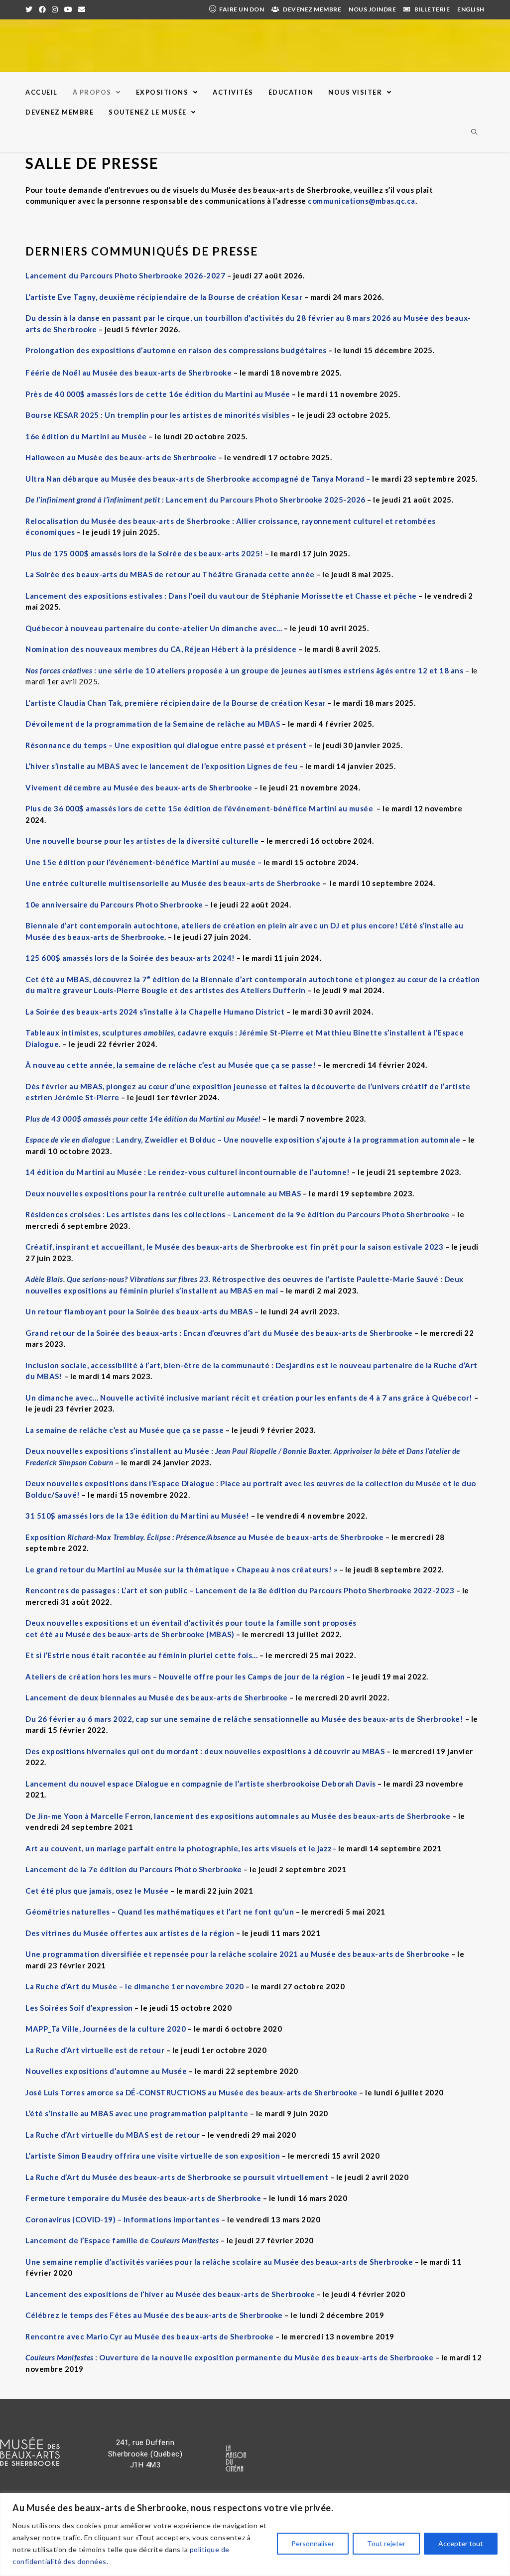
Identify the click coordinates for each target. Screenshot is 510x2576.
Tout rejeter (386, 2543)
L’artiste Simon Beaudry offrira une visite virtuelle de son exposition (153, 2156)
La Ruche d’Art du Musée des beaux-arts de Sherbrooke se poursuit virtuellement (177, 2177)
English (471, 9)
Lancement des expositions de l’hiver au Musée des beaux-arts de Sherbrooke (170, 2294)
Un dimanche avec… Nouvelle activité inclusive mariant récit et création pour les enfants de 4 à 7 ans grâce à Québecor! (249, 1398)
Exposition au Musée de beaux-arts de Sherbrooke (204, 1537)
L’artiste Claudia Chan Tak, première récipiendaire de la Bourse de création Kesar (176, 703)
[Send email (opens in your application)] (82, 9)
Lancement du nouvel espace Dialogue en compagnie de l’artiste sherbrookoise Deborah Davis (201, 1784)
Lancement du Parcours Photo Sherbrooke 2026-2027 (125, 275)
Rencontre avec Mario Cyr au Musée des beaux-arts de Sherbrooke (149, 2336)
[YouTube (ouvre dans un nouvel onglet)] (68, 9)
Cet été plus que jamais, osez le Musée (97, 1891)
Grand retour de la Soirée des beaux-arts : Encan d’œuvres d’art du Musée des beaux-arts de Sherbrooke (219, 1333)
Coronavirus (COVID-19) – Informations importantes (123, 2219)
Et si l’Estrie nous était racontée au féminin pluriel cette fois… (142, 1655)
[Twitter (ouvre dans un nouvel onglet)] (31, 9)
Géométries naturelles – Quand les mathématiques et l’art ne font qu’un (160, 1912)
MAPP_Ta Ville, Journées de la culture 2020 (106, 2029)
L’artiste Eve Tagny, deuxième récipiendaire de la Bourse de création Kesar (164, 297)
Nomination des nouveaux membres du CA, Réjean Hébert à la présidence (161, 649)
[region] (255, 2534)
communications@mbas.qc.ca (362, 201)
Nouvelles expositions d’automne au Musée (106, 2071)
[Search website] (474, 132)
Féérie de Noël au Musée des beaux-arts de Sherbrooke (128, 373)
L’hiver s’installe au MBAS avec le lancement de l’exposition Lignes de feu (161, 766)
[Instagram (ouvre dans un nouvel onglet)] (55, 9)
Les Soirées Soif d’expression (79, 2008)
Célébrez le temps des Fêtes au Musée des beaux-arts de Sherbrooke (154, 2315)
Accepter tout (461, 2543)
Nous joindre (372, 9)
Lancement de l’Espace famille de (122, 2240)
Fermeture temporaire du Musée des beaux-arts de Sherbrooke (143, 2198)
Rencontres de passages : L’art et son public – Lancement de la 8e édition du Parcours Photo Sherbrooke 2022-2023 (240, 1590)
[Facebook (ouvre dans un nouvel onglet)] (43, 9)
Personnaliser (313, 2543)
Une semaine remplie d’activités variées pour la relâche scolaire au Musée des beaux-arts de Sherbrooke (219, 2262)
